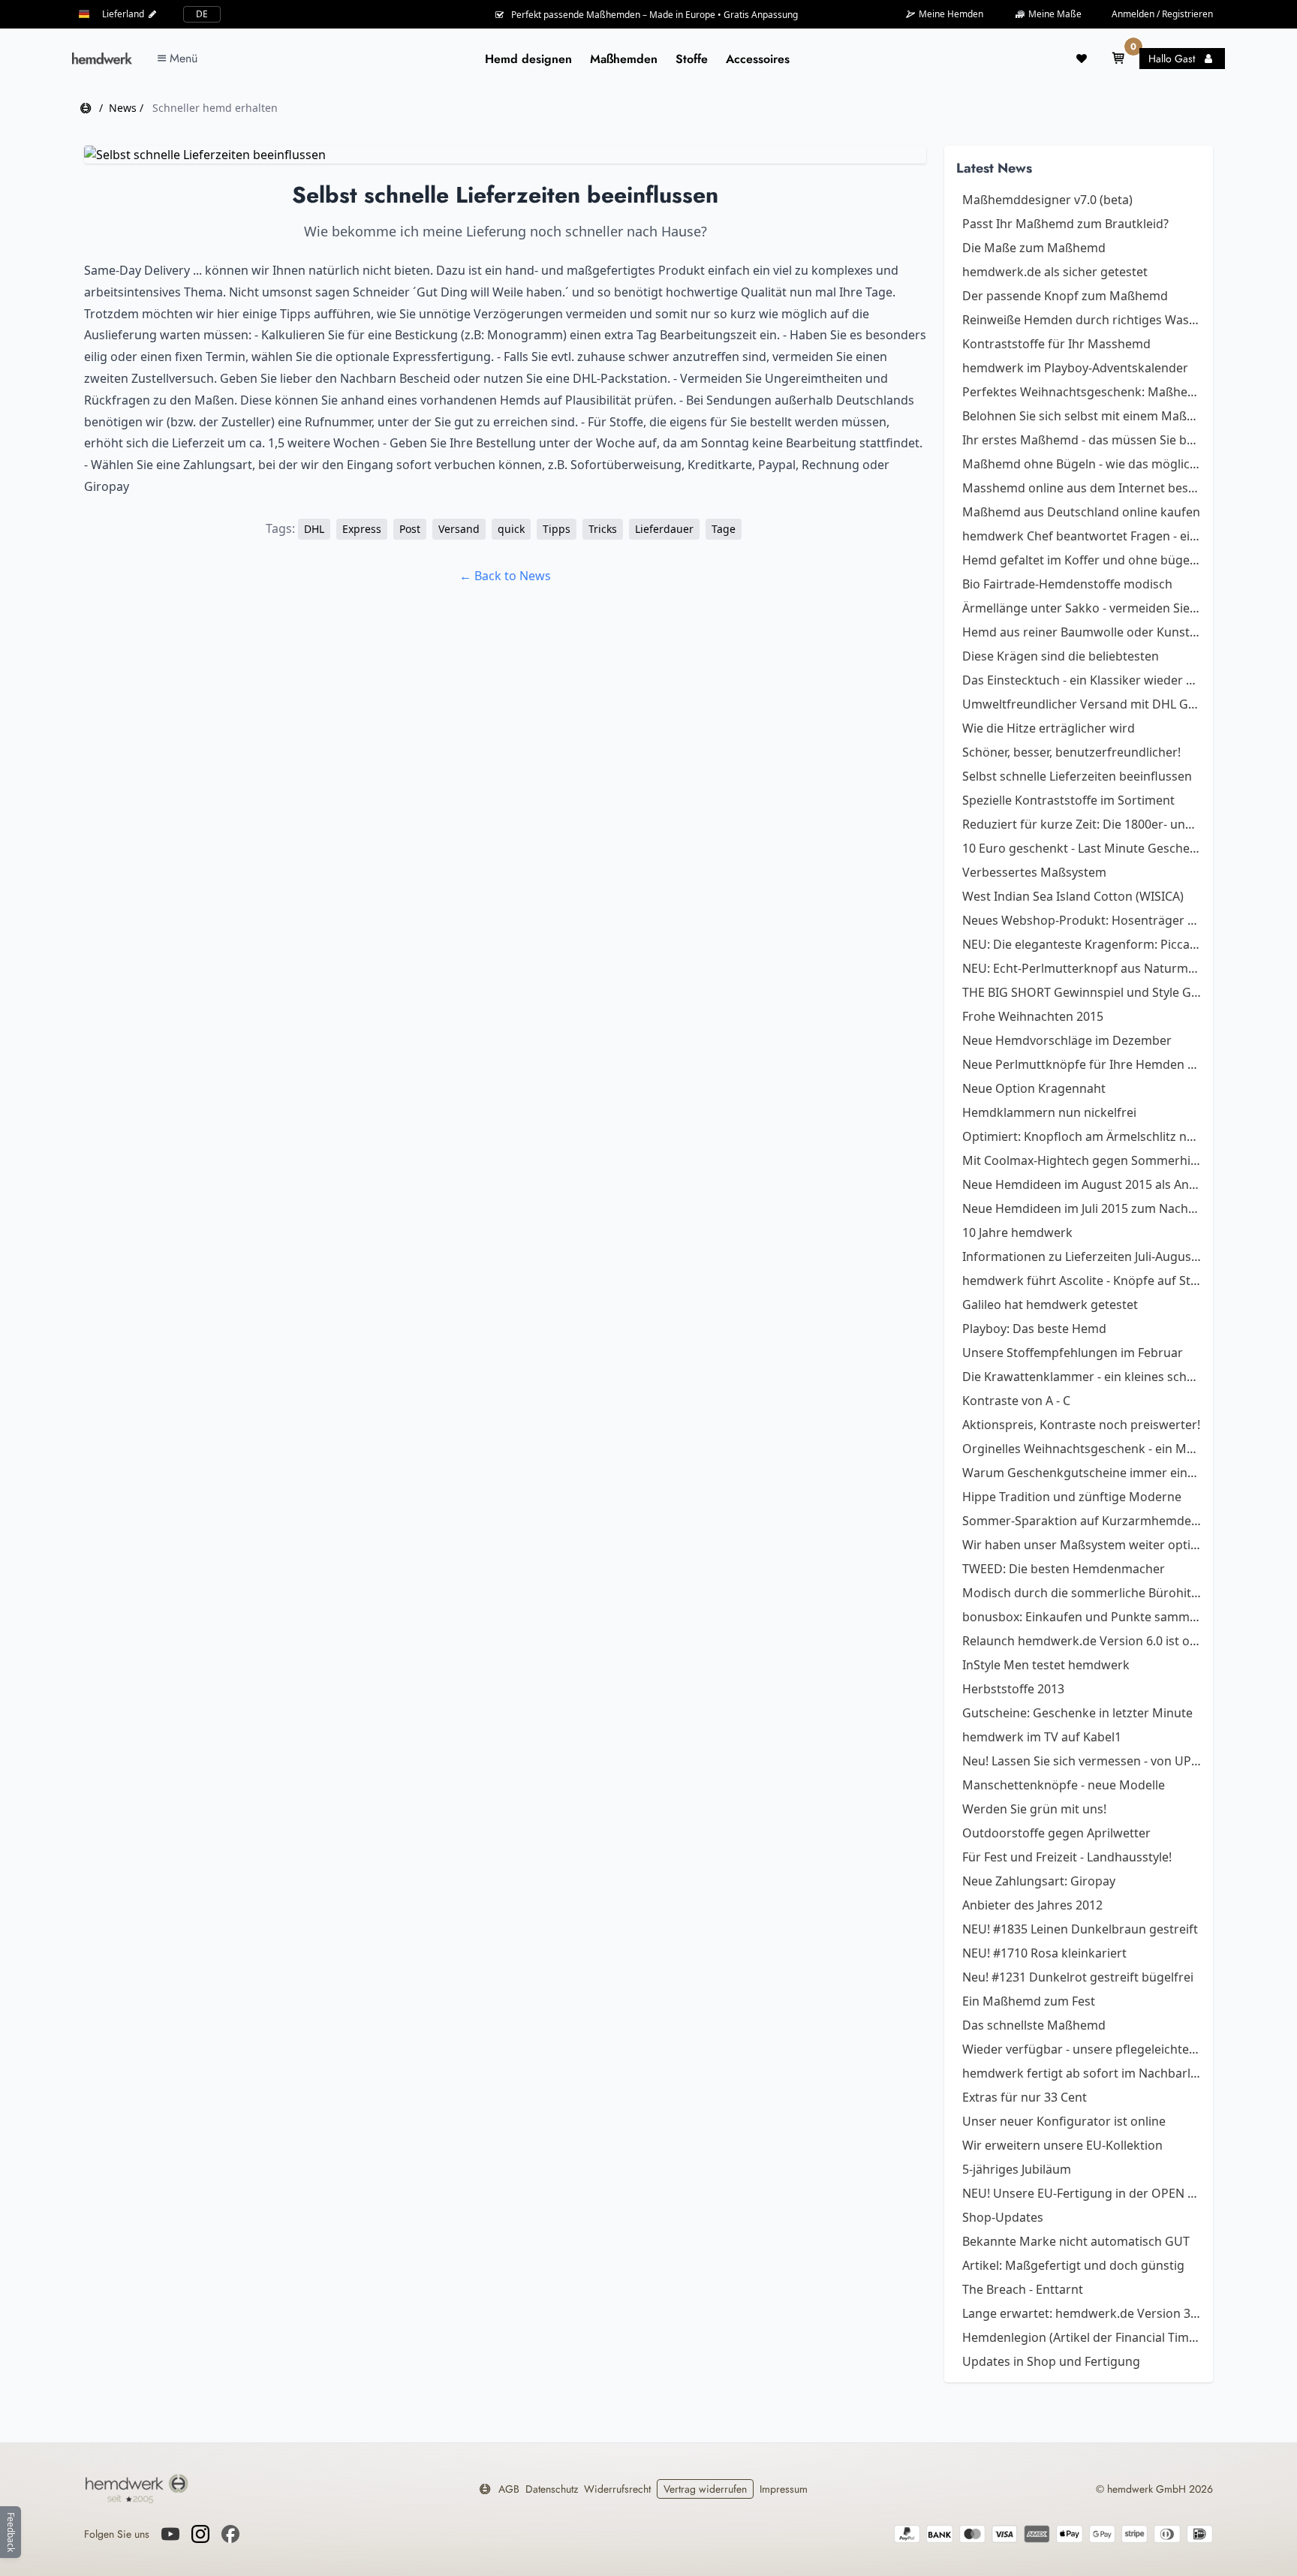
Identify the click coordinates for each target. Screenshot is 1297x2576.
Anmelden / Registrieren (1162, 14)
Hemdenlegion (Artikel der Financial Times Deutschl (1082, 2337)
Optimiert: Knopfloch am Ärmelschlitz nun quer (1082, 1136)
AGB (509, 2489)
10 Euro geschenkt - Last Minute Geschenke (1082, 848)
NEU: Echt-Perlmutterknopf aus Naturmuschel (1082, 968)
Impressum (784, 2489)
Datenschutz (552, 2489)
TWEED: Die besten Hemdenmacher (1064, 1569)
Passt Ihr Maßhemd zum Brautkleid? (1065, 224)
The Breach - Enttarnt (1023, 2289)
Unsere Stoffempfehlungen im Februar (1073, 1353)
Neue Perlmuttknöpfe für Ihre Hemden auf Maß (1082, 1064)
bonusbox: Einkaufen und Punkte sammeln (1082, 1617)
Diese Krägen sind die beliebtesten (1061, 656)
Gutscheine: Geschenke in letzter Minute (1077, 1713)
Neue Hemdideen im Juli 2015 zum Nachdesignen (1082, 1208)
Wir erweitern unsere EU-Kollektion (1062, 2145)
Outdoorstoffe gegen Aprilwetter (1056, 1833)
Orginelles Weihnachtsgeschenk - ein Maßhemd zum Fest (1082, 1449)
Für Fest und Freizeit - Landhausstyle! (1067, 1857)
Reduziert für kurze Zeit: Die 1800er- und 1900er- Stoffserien (1082, 824)
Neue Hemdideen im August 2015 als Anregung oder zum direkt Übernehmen (1082, 1184)
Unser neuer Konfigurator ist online (1064, 2121)
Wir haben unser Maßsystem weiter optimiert (1082, 1545)
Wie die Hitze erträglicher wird (1049, 728)
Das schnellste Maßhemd (1034, 2025)
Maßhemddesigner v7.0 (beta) (1047, 200)
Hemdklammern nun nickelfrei (1049, 1112)
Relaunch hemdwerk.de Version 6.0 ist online (1082, 1641)
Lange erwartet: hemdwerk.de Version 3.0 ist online (1082, 2313)
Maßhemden (624, 59)
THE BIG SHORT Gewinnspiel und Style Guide (1082, 992)
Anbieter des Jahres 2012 (1032, 1905)
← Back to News (505, 576)
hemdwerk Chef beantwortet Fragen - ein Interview (1082, 536)
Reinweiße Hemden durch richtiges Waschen (1082, 320)
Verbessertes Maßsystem (1034, 872)
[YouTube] (170, 2534)
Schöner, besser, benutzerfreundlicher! (1071, 752)
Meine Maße (1054, 14)
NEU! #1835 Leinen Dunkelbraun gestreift (1080, 1929)
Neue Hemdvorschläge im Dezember (1067, 1040)
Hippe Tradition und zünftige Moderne (1072, 1497)
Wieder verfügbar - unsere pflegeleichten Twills (1082, 2049)
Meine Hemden (950, 14)
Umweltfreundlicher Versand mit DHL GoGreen (1082, 704)
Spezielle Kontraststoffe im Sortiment (1068, 800)
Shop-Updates (1003, 2217)
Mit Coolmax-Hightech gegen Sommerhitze (1082, 1160)
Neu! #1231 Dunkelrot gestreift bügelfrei (1078, 1977)
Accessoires (758, 59)
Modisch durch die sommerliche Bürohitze (1082, 1593)
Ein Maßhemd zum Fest (1029, 2001)
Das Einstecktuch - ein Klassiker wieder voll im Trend (1082, 680)
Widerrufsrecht (617, 2489)
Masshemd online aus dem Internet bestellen (1082, 488)
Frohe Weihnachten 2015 (1033, 1016)
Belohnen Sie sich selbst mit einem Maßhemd (1082, 416)
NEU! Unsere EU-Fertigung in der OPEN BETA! (1082, 2193)
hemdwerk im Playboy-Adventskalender (1075, 368)
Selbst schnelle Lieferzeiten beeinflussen (1077, 776)
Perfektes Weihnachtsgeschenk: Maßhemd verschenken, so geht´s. (1082, 392)
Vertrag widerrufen (705, 2489)
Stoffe (692, 59)
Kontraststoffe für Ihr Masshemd (1056, 344)
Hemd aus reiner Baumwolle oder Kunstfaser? (1082, 632)
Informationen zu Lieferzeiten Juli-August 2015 (1082, 1256)
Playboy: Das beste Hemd (1034, 1329)
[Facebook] (230, 2534)
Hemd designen (528, 59)
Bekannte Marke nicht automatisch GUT (1076, 2241)
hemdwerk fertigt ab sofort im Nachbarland (1082, 2073)
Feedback (11, 2532)
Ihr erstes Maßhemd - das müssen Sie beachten (1082, 440)
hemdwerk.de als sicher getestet (1055, 272)
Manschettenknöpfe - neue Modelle (1064, 1785)
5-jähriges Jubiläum (1017, 2169)
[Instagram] (200, 2534)
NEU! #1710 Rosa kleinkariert (1044, 1953)
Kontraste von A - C (1016, 1401)
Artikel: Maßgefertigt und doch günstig (1073, 2265)
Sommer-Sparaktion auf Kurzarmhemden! (1082, 1521)
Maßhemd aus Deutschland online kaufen (1081, 512)
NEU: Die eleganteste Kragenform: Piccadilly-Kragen (1082, 944)
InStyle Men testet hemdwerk (1046, 1665)
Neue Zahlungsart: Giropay (1039, 1881)
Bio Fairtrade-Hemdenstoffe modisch (1067, 584)
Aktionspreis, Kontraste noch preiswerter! (1081, 1425)
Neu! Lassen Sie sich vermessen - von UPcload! (1082, 1761)
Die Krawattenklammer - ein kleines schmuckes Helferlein (1082, 1377)
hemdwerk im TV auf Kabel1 (1042, 1737)
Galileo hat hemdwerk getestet (1050, 1305)
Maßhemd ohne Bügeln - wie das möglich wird (1082, 464)
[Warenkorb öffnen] (1118, 59)
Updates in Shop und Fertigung (1051, 2361)
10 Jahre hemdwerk (1017, 1232)
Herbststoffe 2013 (1013, 1689)
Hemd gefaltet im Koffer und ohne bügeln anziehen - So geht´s (1082, 560)
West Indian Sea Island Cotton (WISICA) (1073, 896)
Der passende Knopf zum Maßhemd (1065, 296)
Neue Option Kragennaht (1034, 1088)
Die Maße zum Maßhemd (1034, 248)
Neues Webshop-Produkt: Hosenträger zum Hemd (1082, 920)
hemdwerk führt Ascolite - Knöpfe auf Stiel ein (1082, 1280)
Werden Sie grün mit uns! (1034, 1809)
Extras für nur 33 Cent (1025, 2097)
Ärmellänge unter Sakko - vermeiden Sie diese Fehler (1082, 608)
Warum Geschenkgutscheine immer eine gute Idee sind (1082, 1473)
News (123, 108)
